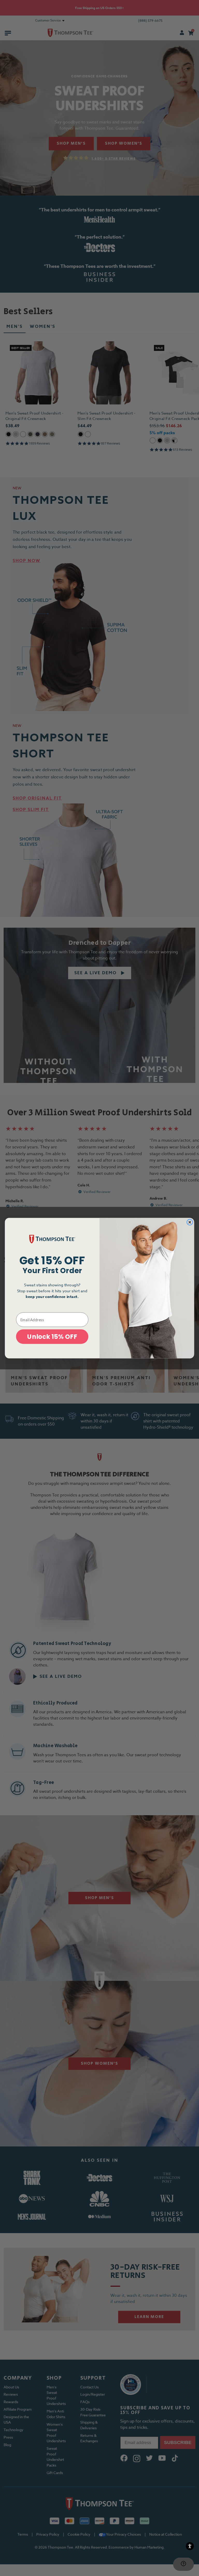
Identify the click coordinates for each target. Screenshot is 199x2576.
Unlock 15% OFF (52, 1337)
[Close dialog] (190, 1222)
